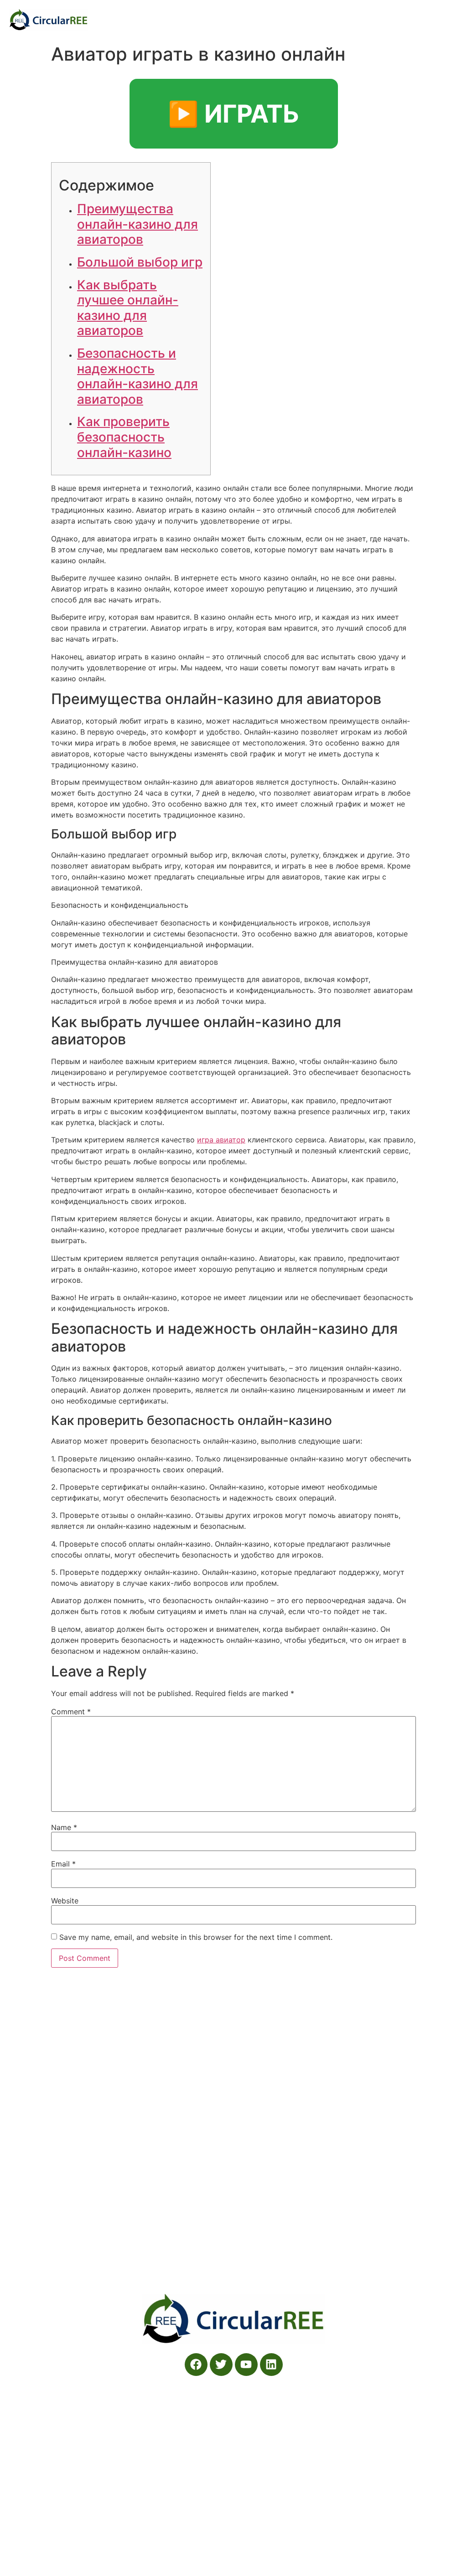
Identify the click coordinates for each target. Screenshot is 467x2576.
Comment (71, 1712)
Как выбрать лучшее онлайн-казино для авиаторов (128, 308)
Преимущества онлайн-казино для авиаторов (138, 224)
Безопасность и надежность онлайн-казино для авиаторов (138, 376)
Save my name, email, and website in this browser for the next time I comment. (196, 1937)
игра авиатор (221, 1140)
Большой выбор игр (140, 262)
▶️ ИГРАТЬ (234, 114)
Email (63, 1864)
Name (64, 1827)
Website (65, 1901)
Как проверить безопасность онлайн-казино (124, 437)
